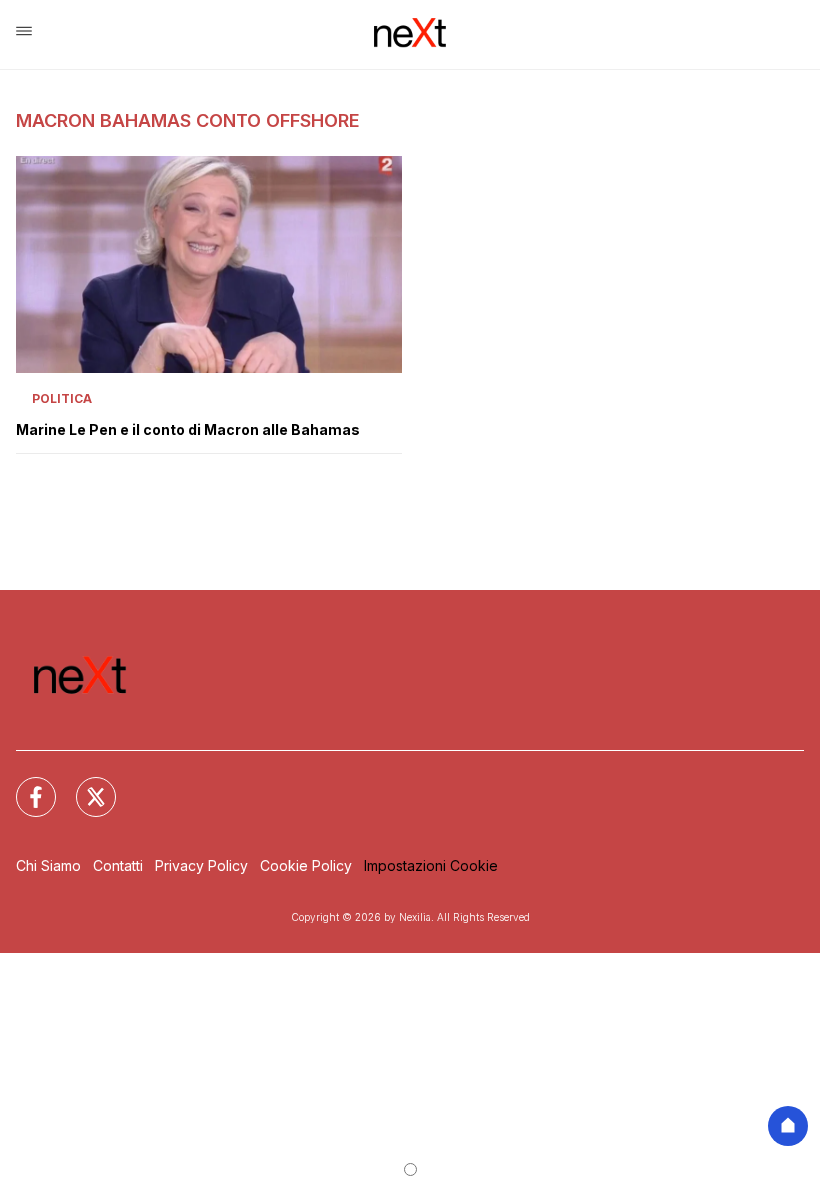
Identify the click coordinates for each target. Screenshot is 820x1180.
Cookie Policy (306, 865)
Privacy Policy (201, 865)
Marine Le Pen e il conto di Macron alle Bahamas (188, 430)
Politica (62, 398)
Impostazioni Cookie (431, 865)
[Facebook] (24, 785)
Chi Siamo (48, 865)
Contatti (118, 865)
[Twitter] (84, 785)
